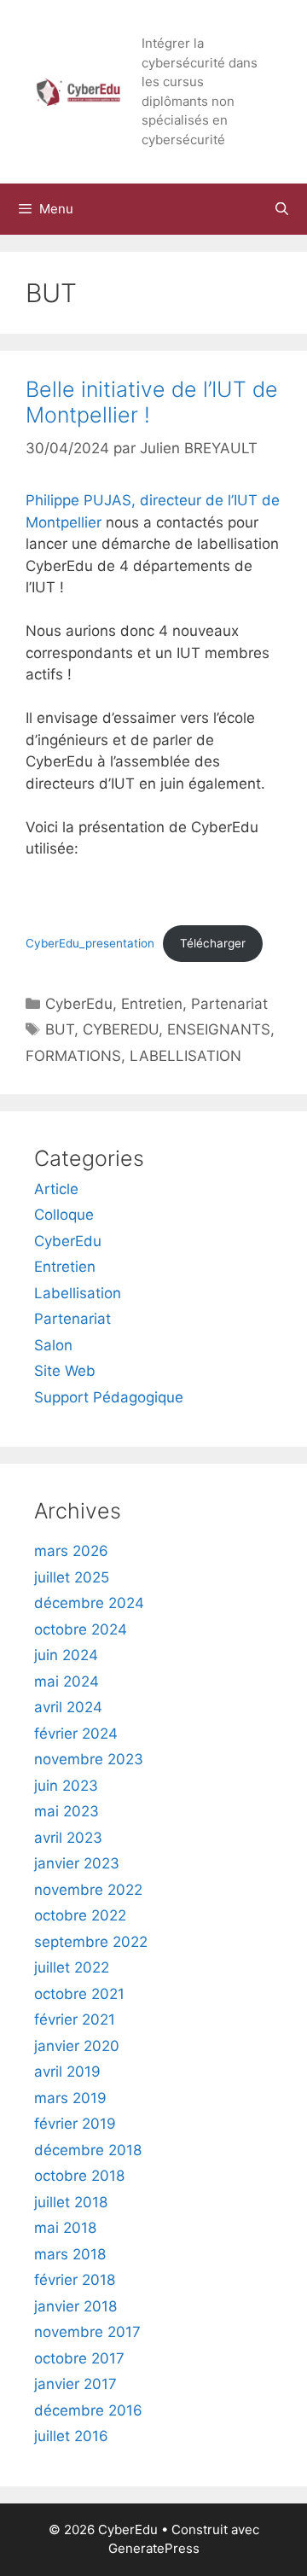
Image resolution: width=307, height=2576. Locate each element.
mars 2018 (70, 2254)
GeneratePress (154, 2548)
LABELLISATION (185, 1056)
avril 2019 (67, 2072)
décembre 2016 (88, 2410)
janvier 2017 (75, 2384)
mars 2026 (71, 1551)
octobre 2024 (81, 1629)
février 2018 (75, 2280)
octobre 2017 (79, 2358)
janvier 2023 (77, 1863)
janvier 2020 (77, 2046)
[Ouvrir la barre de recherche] (282, 209)
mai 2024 (67, 1681)
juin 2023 (66, 1786)
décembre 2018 (88, 2150)
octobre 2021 (79, 1994)
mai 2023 (67, 1811)
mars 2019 (70, 2098)
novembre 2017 (87, 2332)
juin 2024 (66, 1655)
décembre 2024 (89, 1603)
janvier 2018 (75, 2306)
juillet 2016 (71, 2436)
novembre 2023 (89, 1759)
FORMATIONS (73, 1056)
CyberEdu (79, 1004)
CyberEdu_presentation (90, 943)
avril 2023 (68, 1838)
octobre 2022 (80, 1915)
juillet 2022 (72, 1967)
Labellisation (78, 1293)
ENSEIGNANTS (219, 1029)
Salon (53, 1345)
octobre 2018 (79, 2176)
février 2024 (76, 1734)
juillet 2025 (72, 1577)
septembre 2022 (91, 1942)
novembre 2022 (88, 1890)
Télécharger (213, 943)
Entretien (152, 1004)
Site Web (65, 1371)
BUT (60, 1029)
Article (56, 1189)
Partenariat (229, 1004)
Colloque (64, 1215)
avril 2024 (68, 1707)
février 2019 (75, 2124)
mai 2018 (65, 2228)
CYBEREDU (121, 1029)
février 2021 (75, 2019)
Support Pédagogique (109, 1397)
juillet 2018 (71, 2202)
